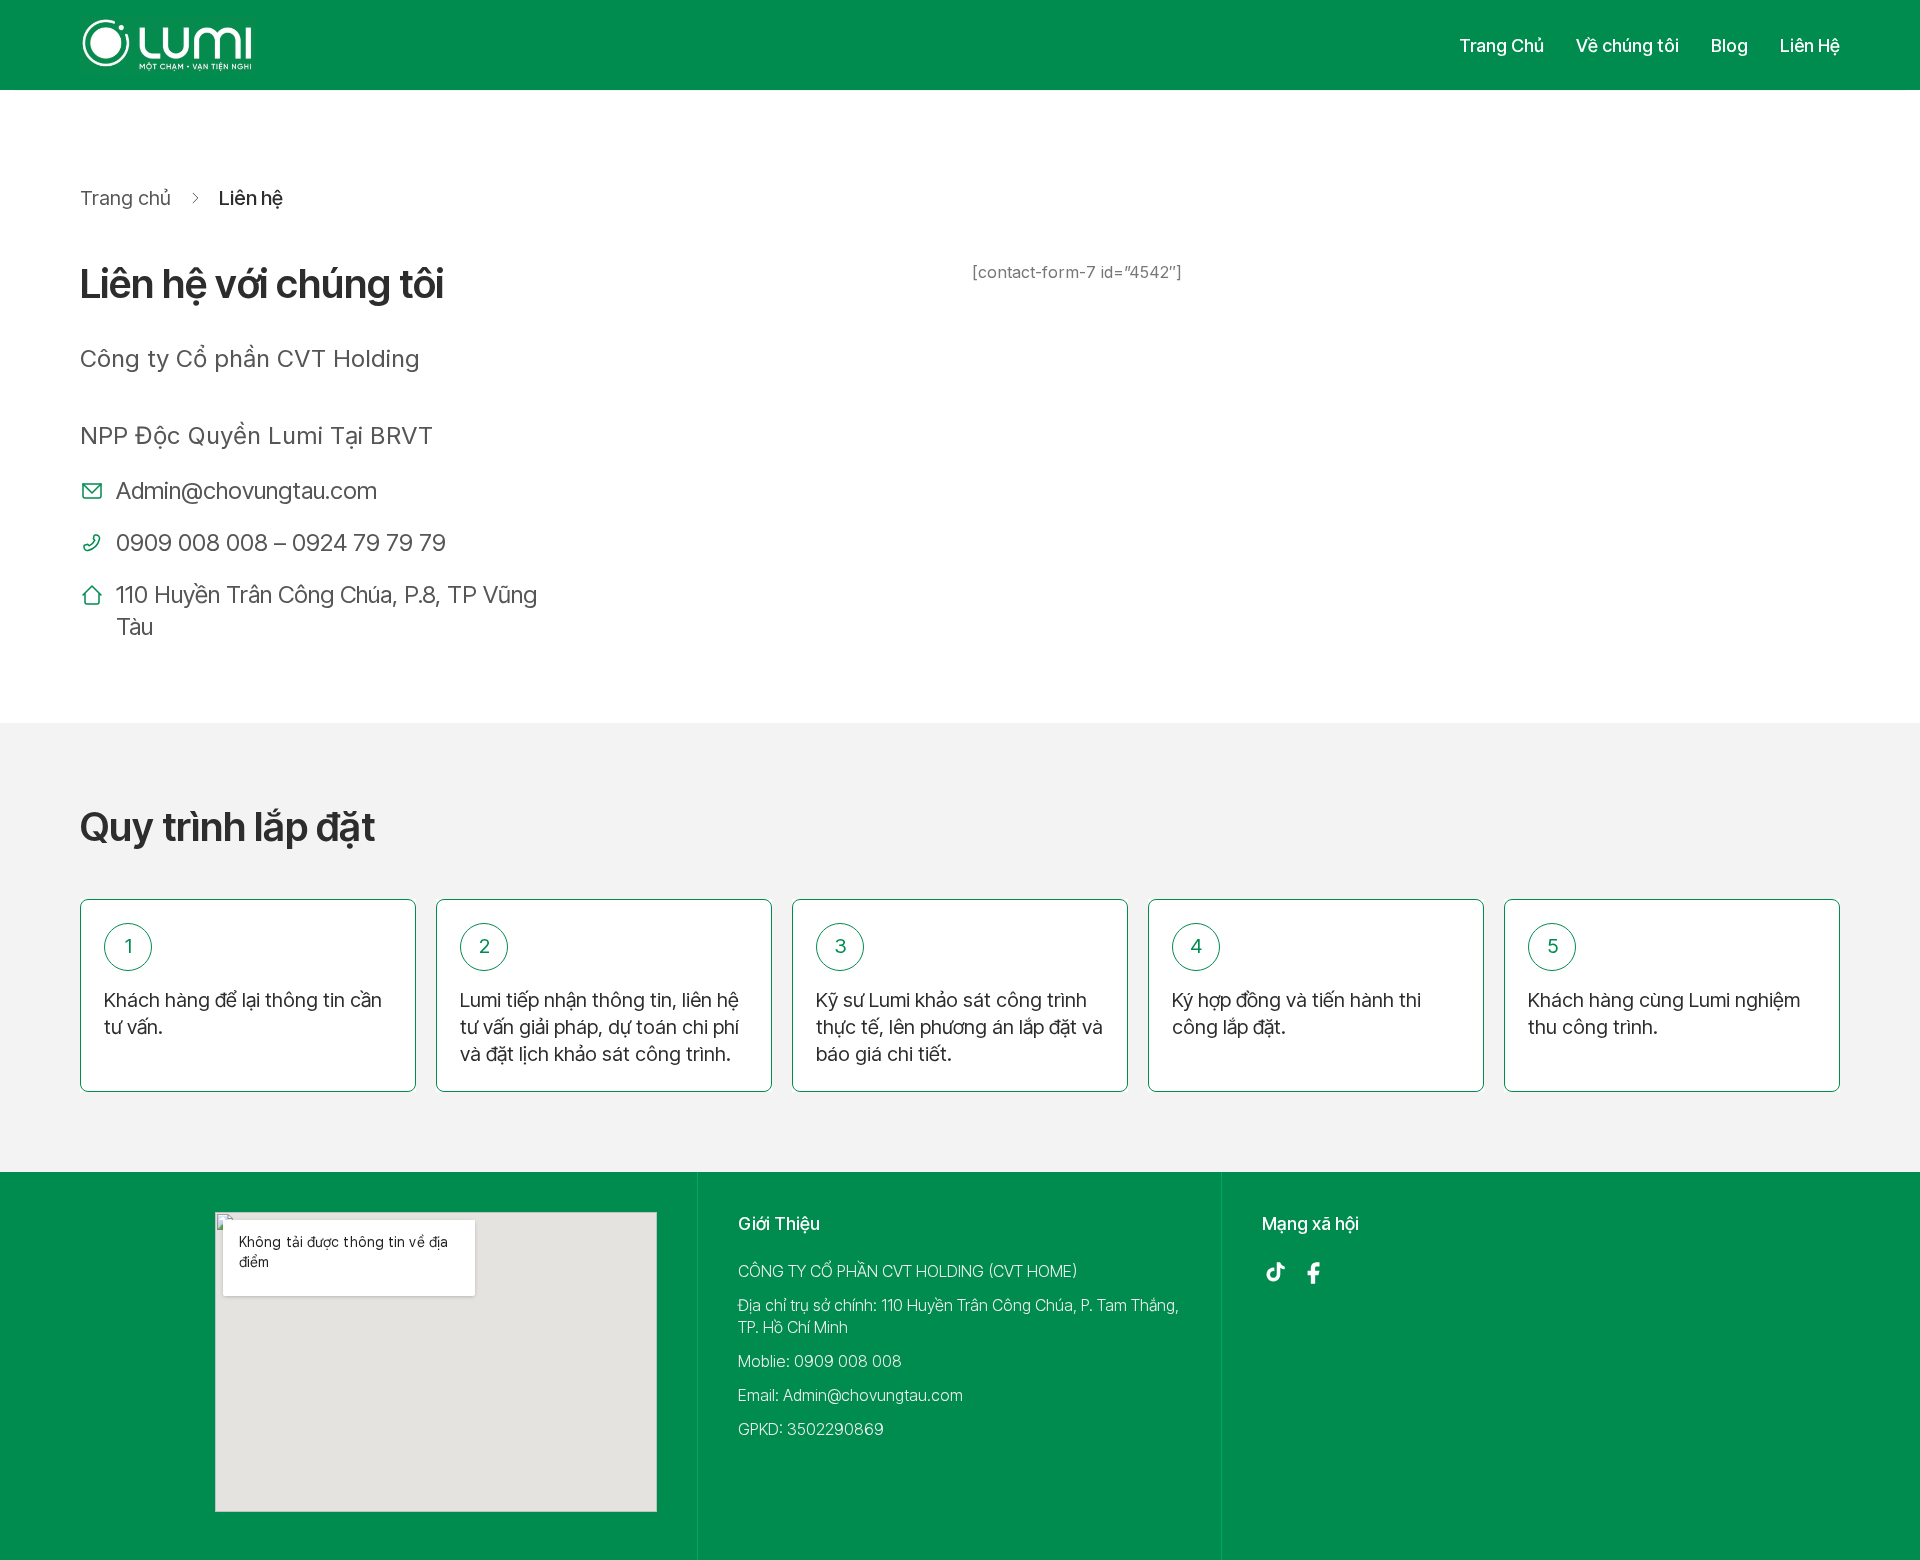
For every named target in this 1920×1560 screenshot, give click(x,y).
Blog (1729, 45)
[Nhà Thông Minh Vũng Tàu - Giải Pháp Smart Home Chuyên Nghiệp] (168, 45)
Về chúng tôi (1627, 45)
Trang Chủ (1501, 45)
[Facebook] (1313, 1273)
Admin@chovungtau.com (246, 490)
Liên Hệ (1810, 45)
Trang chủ (125, 198)
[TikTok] (1275, 1273)
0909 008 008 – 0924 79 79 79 (281, 542)
